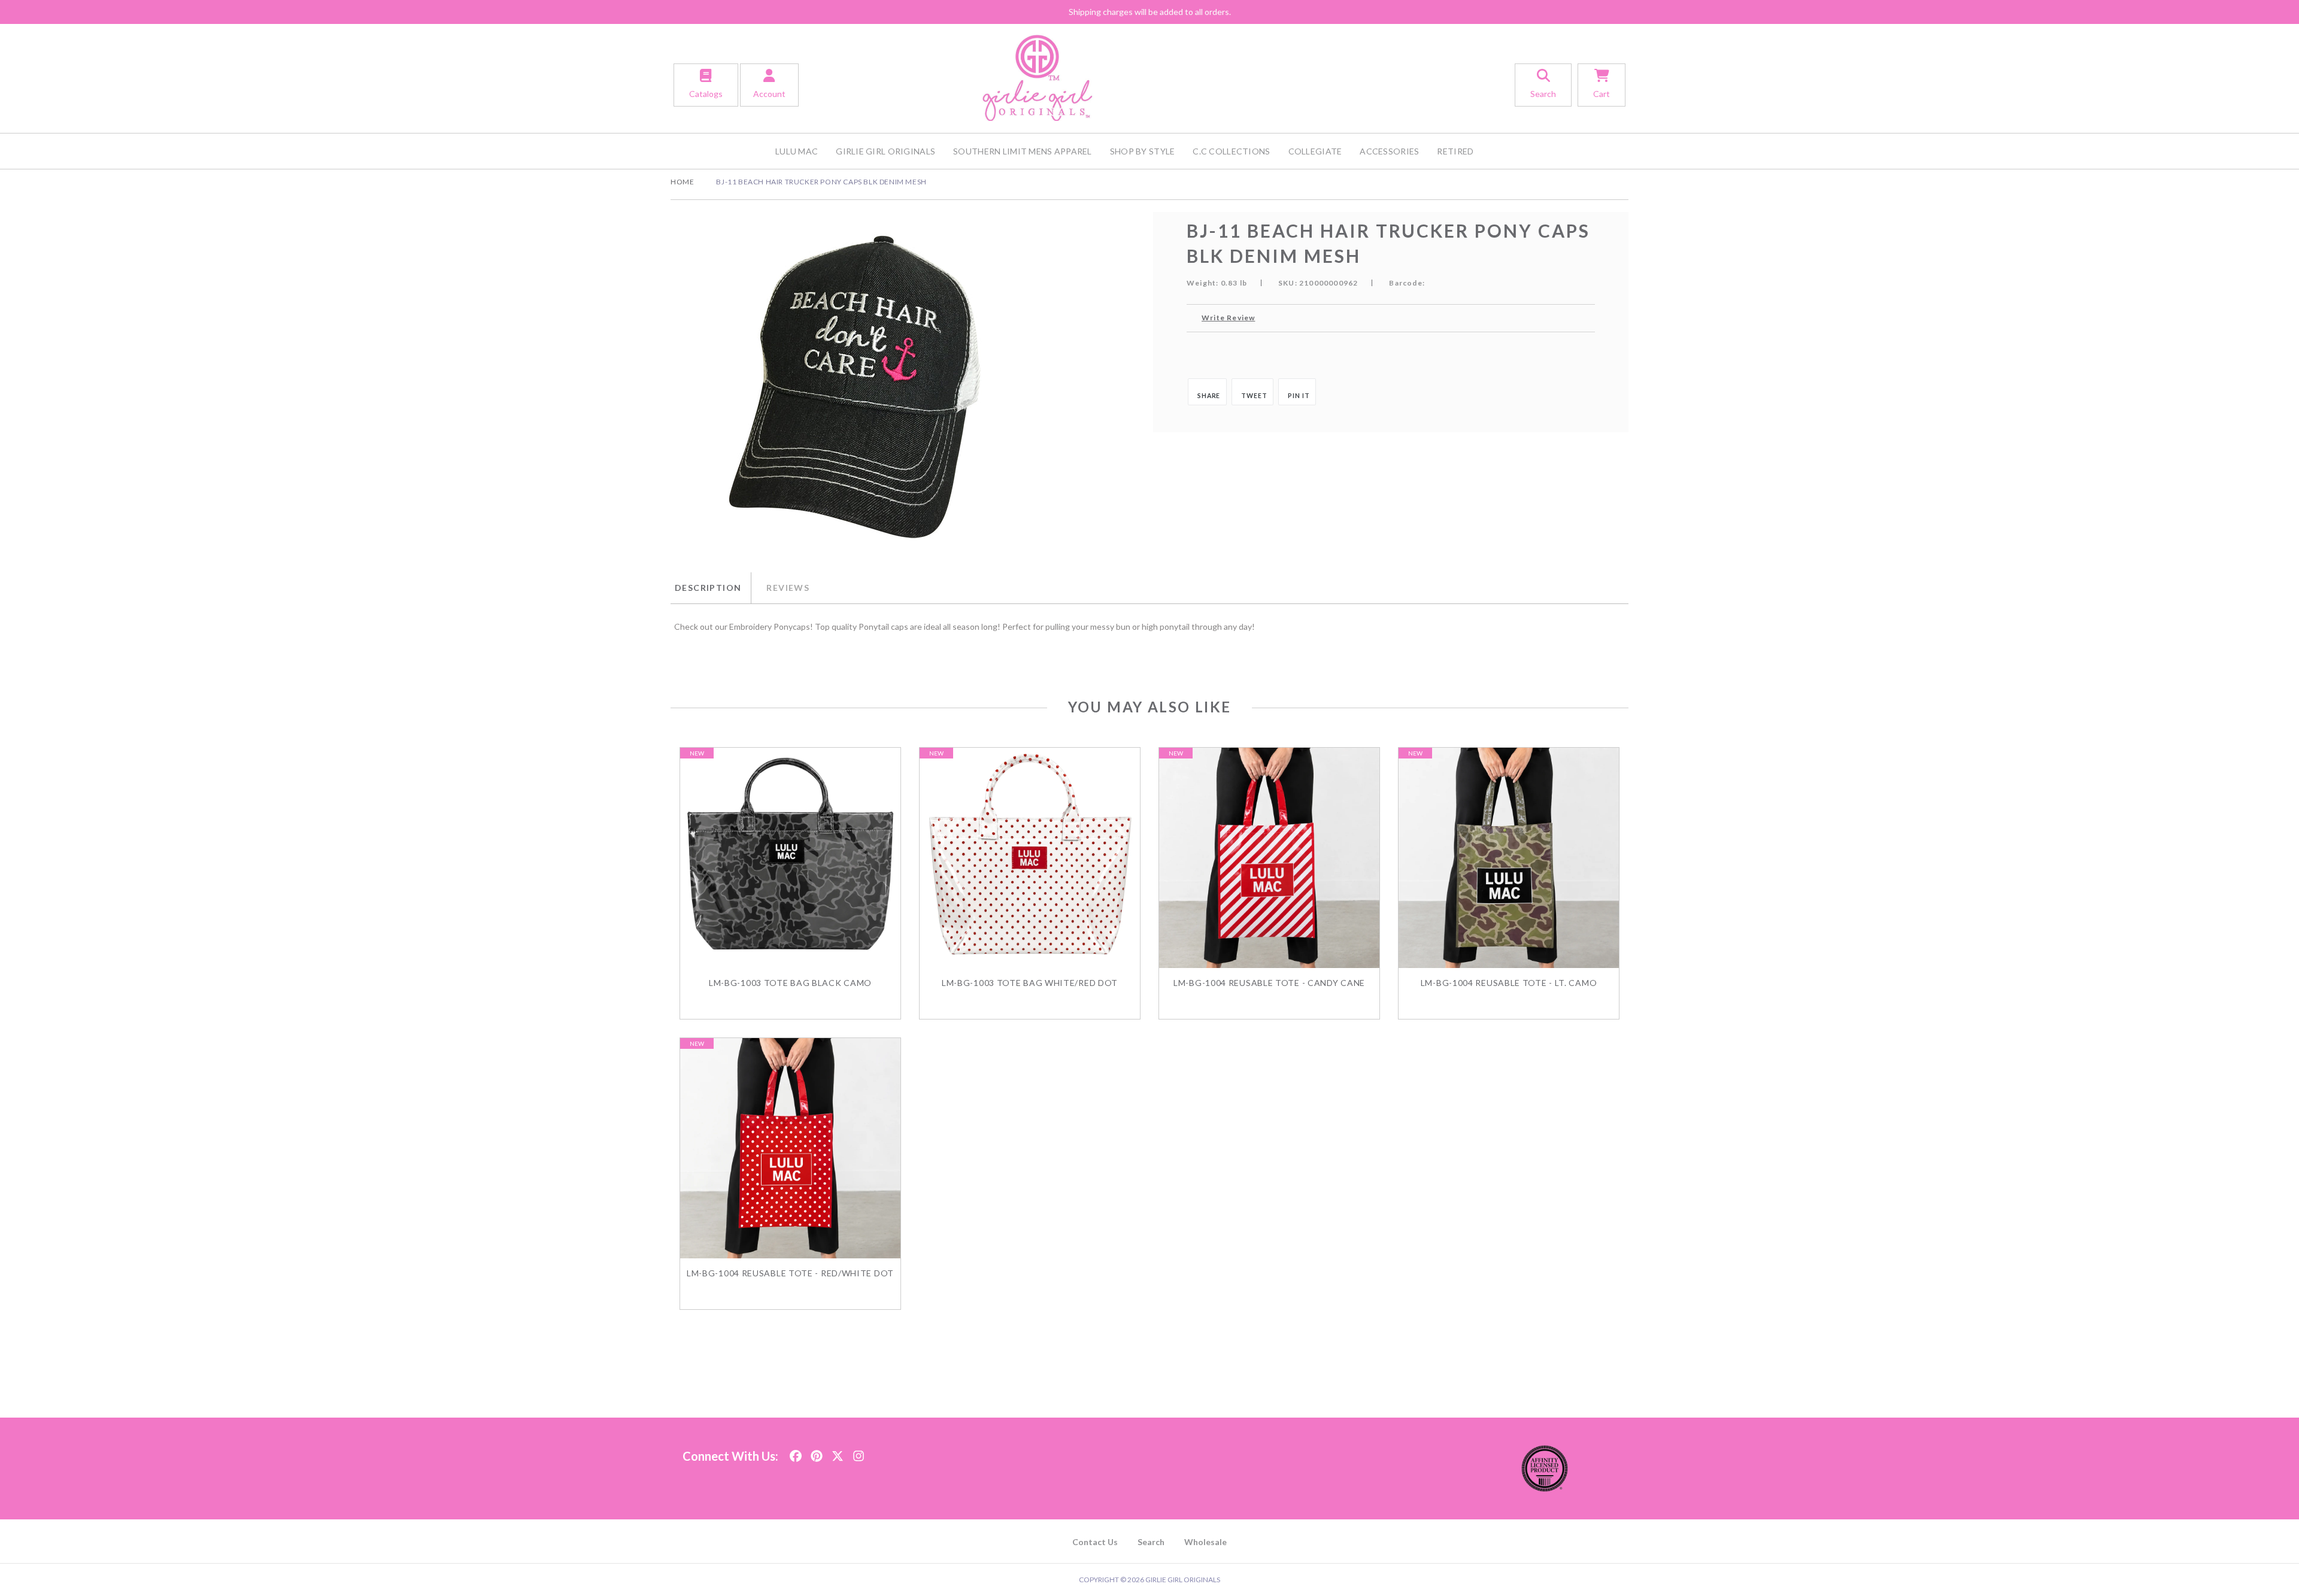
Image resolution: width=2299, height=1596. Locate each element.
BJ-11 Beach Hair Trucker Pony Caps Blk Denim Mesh (821, 182)
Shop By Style (1143, 151)
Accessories (1389, 151)
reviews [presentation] (788, 588)
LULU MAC (797, 151)
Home (682, 182)
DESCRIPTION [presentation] (708, 588)
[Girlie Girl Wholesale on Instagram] (859, 1453)
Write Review (1228, 318)
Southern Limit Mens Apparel (1023, 151)
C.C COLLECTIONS (1231, 151)
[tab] (711, 588)
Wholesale (1205, 1542)
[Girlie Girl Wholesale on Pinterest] (817, 1453)
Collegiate (1315, 151)
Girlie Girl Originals (885, 151)
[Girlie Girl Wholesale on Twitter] (838, 1453)
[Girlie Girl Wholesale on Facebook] (796, 1453)
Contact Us (1095, 1542)
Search (1151, 1542)
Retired (1455, 151)
